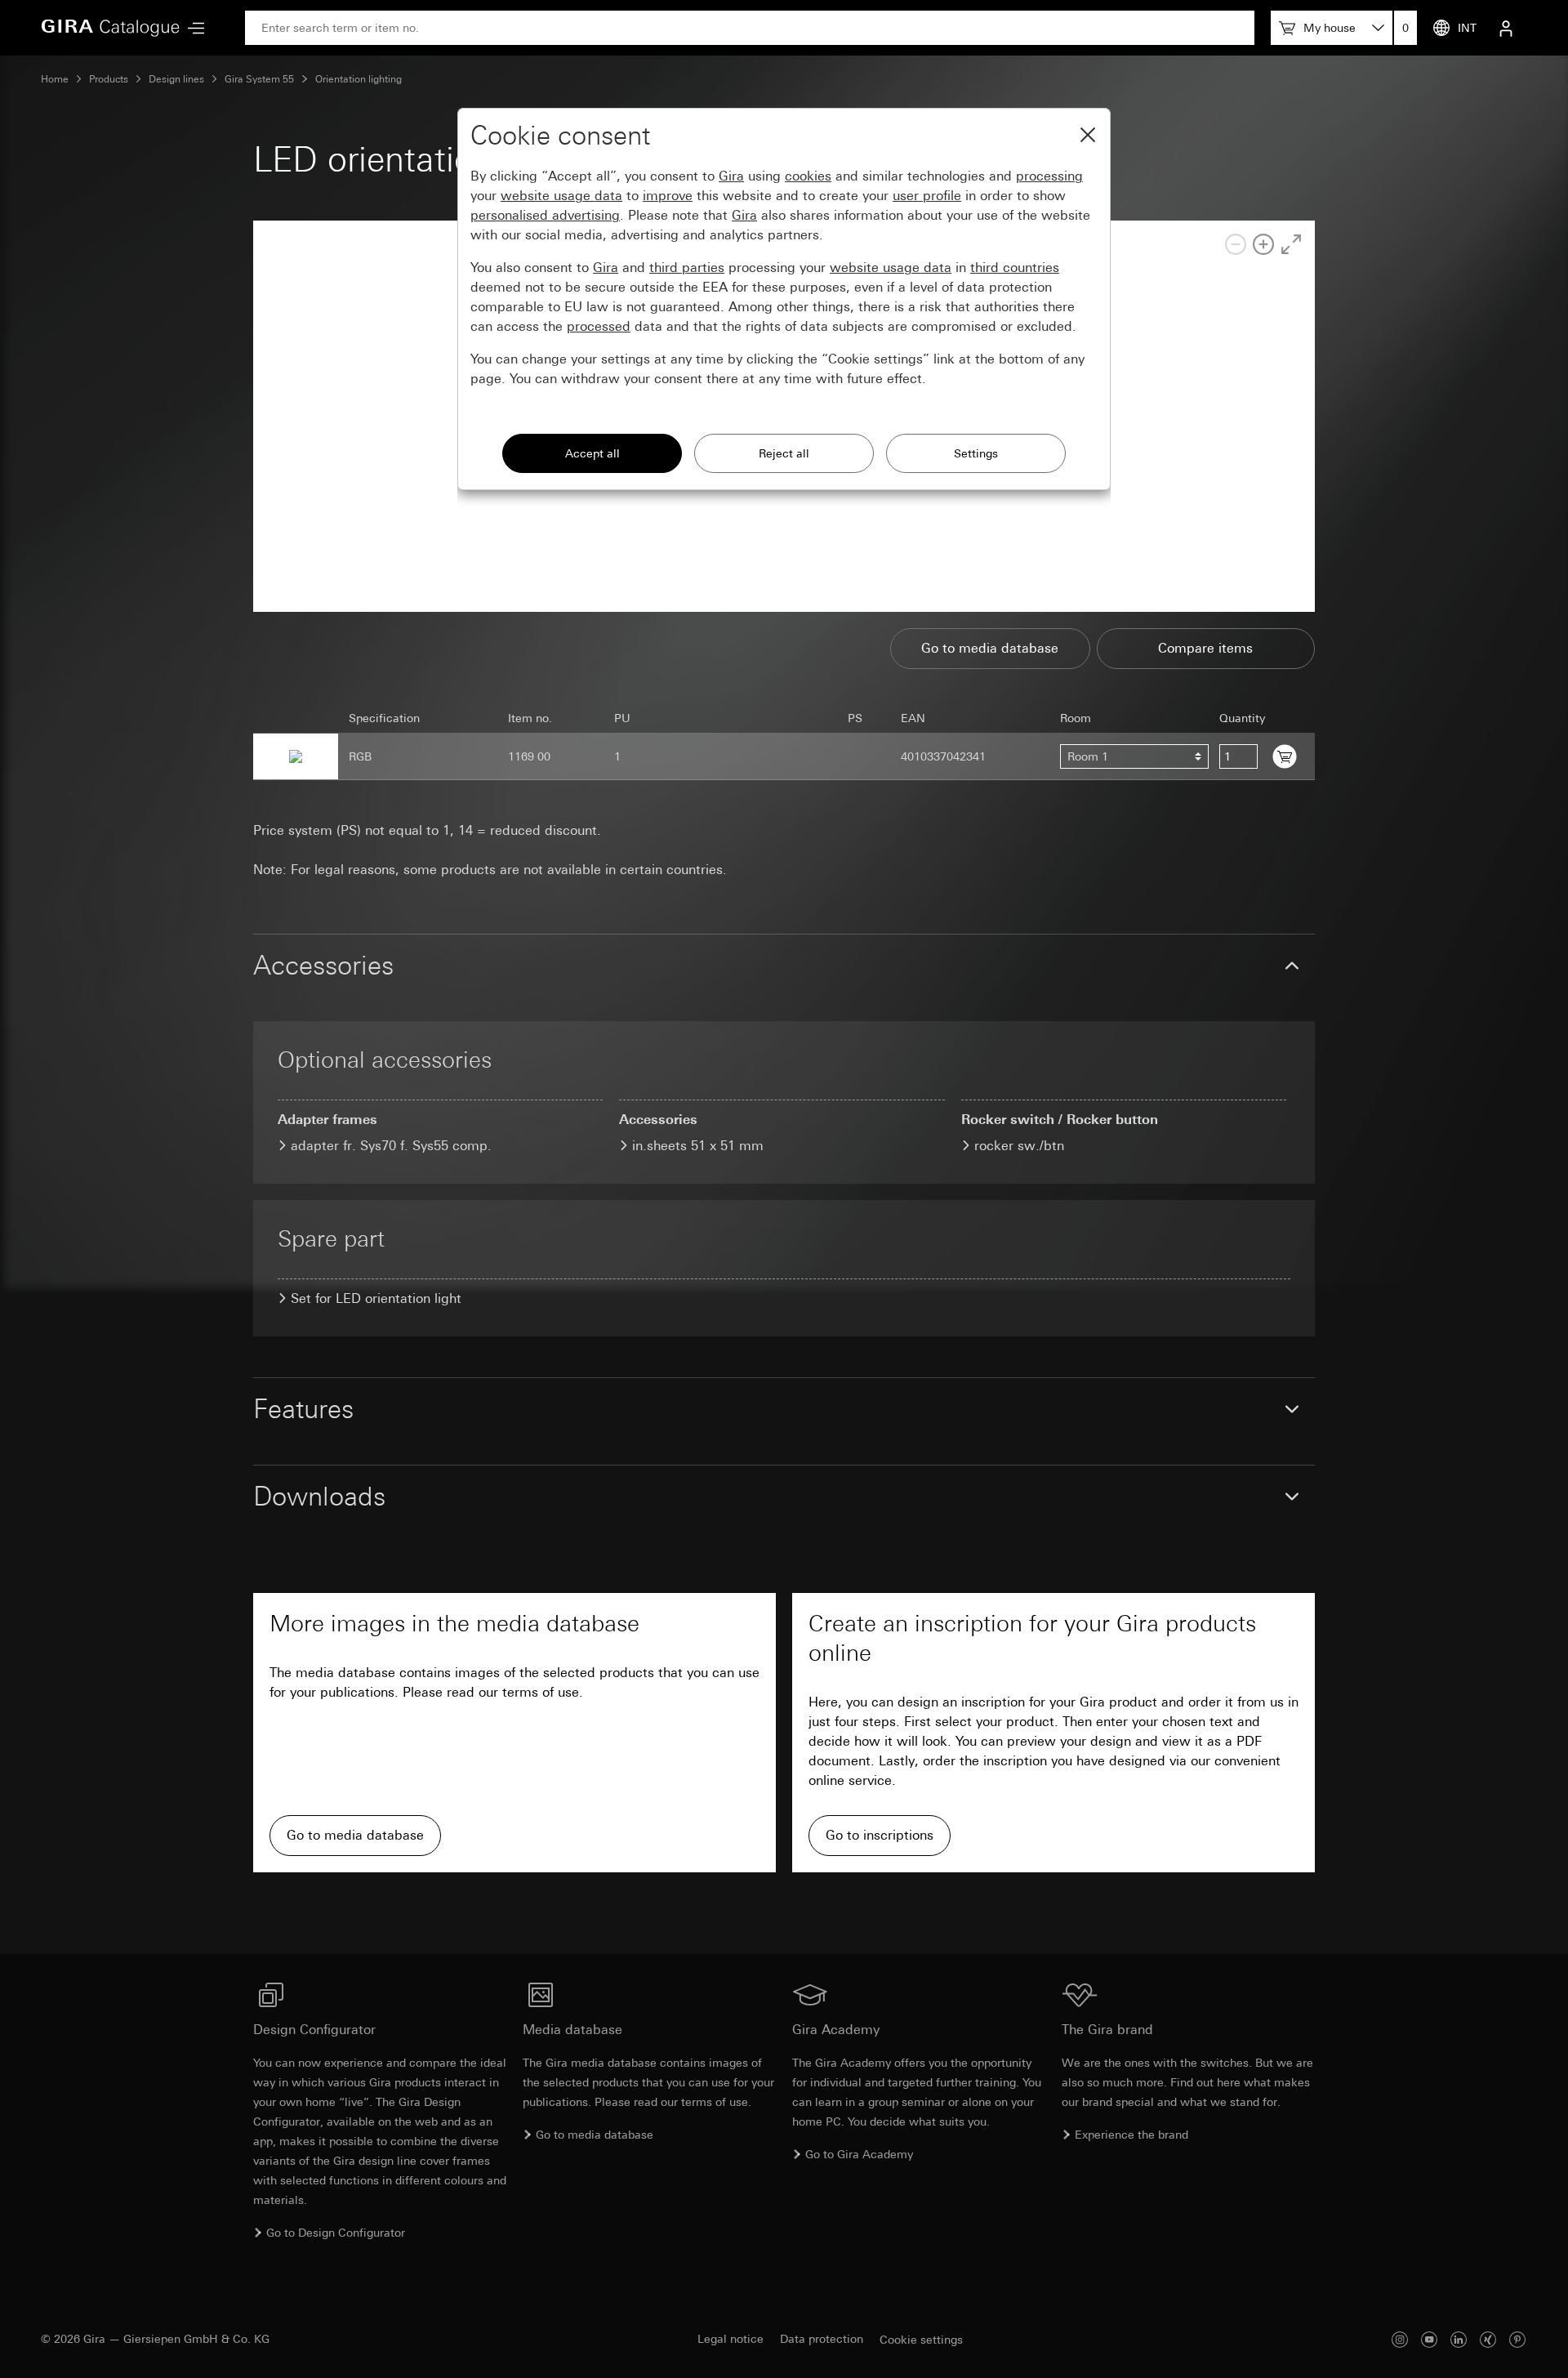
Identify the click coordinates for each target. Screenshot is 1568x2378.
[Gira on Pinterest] (1517, 2339)
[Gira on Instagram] (1400, 2339)
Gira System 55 (259, 79)
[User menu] (1506, 28)
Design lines (176, 79)
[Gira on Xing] (1488, 2339)
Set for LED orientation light (376, 1298)
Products (109, 79)
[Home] (110, 28)
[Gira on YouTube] (1429, 2339)
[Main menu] (192, 28)
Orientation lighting (359, 79)
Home (55, 79)
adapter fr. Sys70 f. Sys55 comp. (391, 1146)
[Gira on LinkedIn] (1459, 2339)
